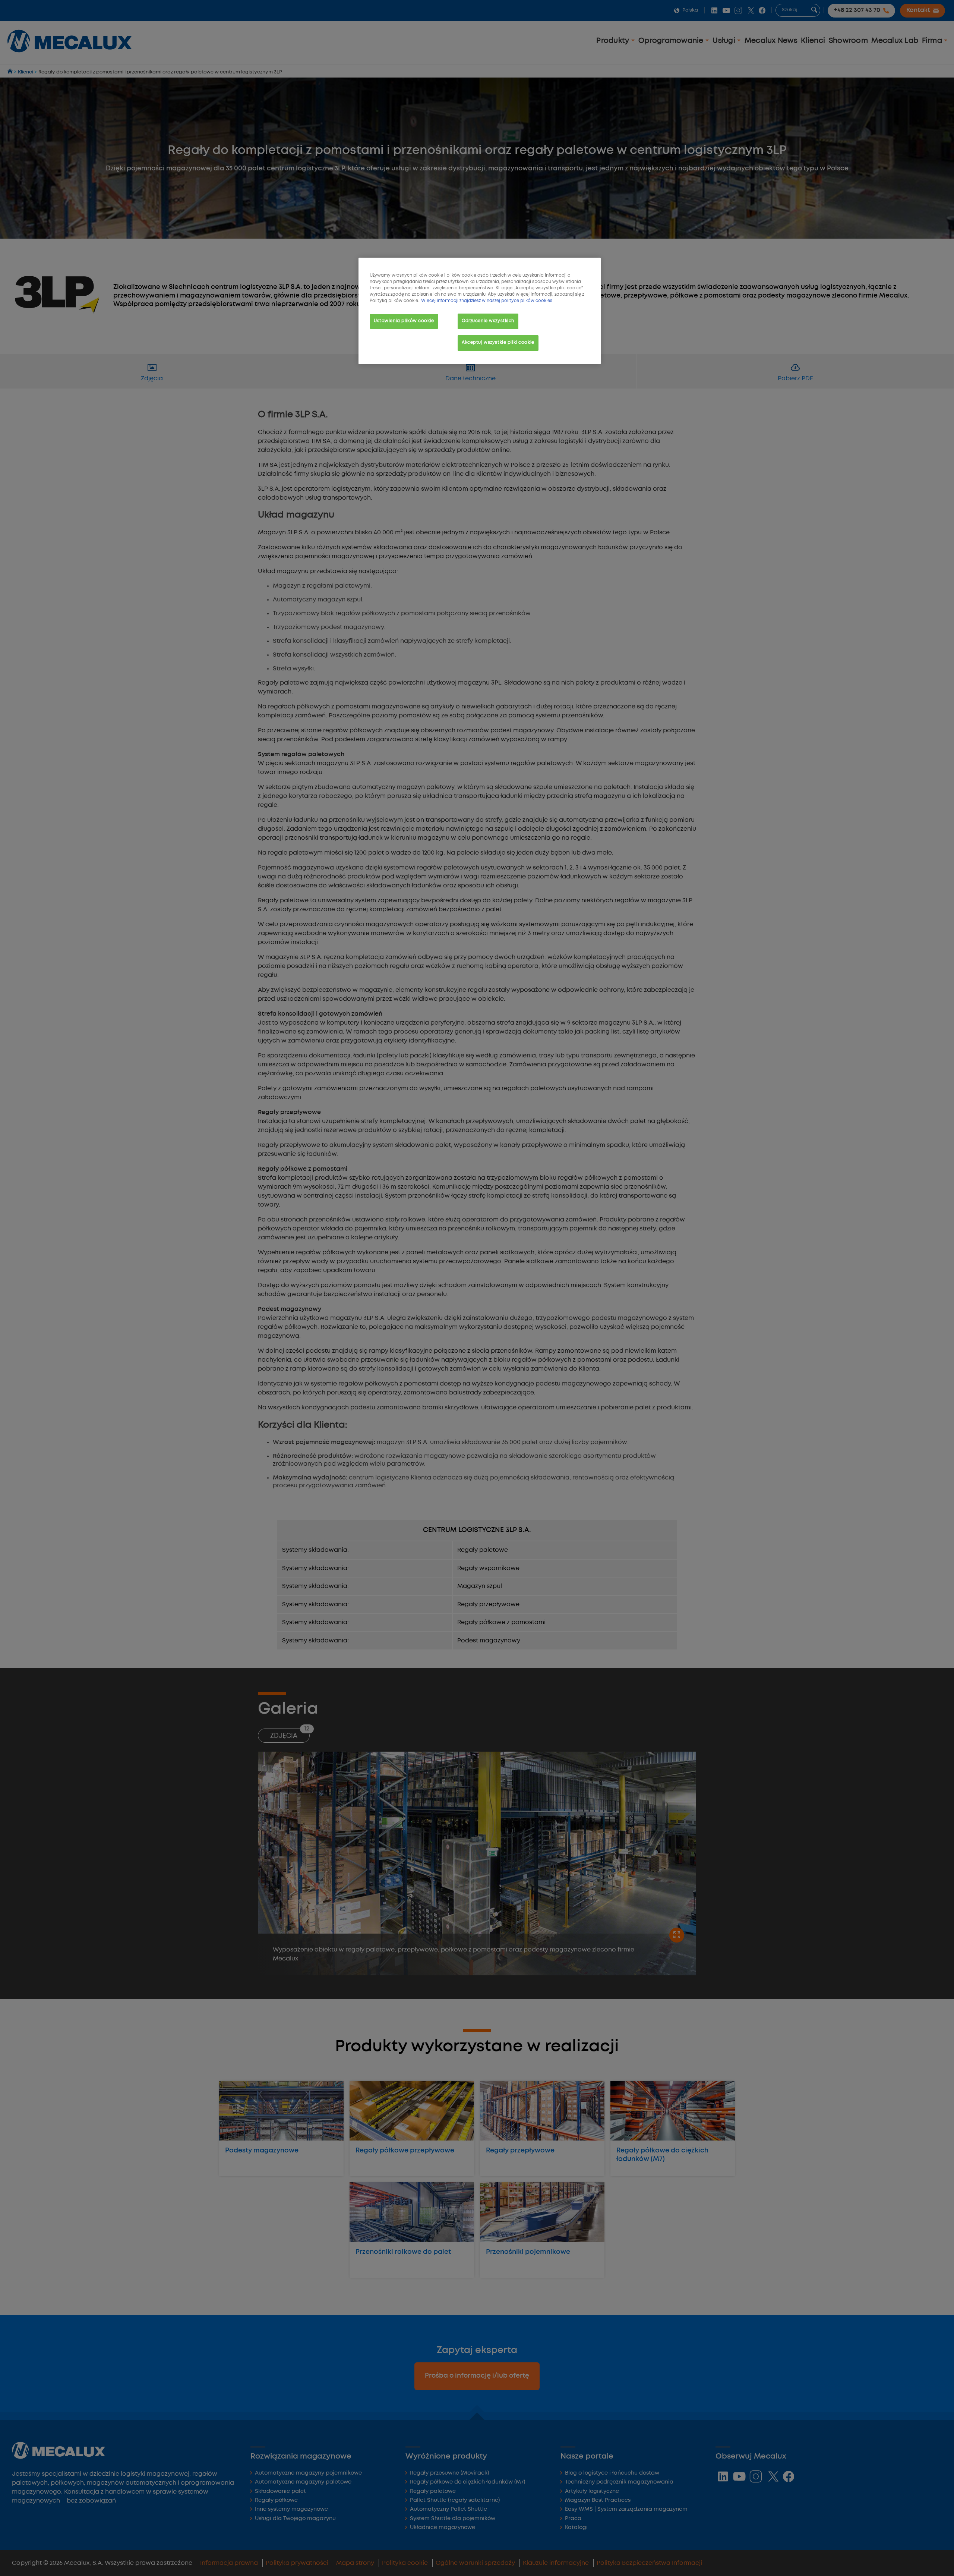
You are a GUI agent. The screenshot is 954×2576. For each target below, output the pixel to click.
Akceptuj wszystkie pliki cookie (498, 343)
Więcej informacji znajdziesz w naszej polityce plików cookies (487, 301)
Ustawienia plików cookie (404, 321)
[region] (480, 311)
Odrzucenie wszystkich (488, 321)
